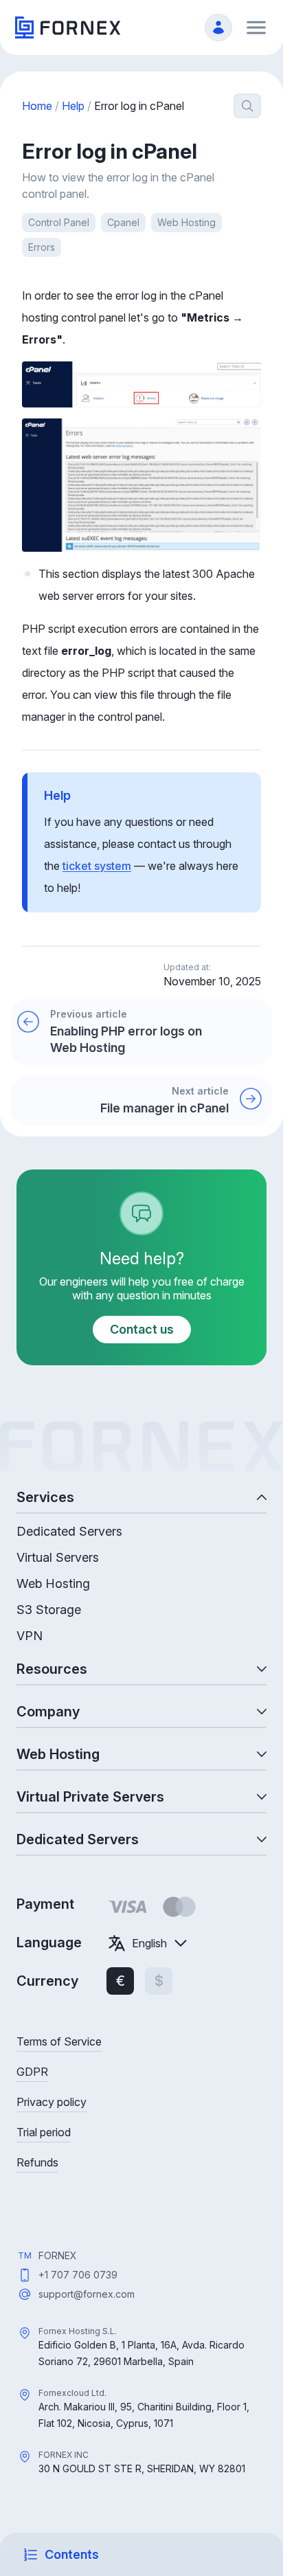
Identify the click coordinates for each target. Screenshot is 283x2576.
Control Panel (59, 222)
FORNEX (58, 2255)
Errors (42, 247)
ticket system (97, 866)
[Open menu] (256, 27)
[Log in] (218, 27)
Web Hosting (186, 222)
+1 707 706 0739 (78, 2275)
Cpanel (123, 222)
